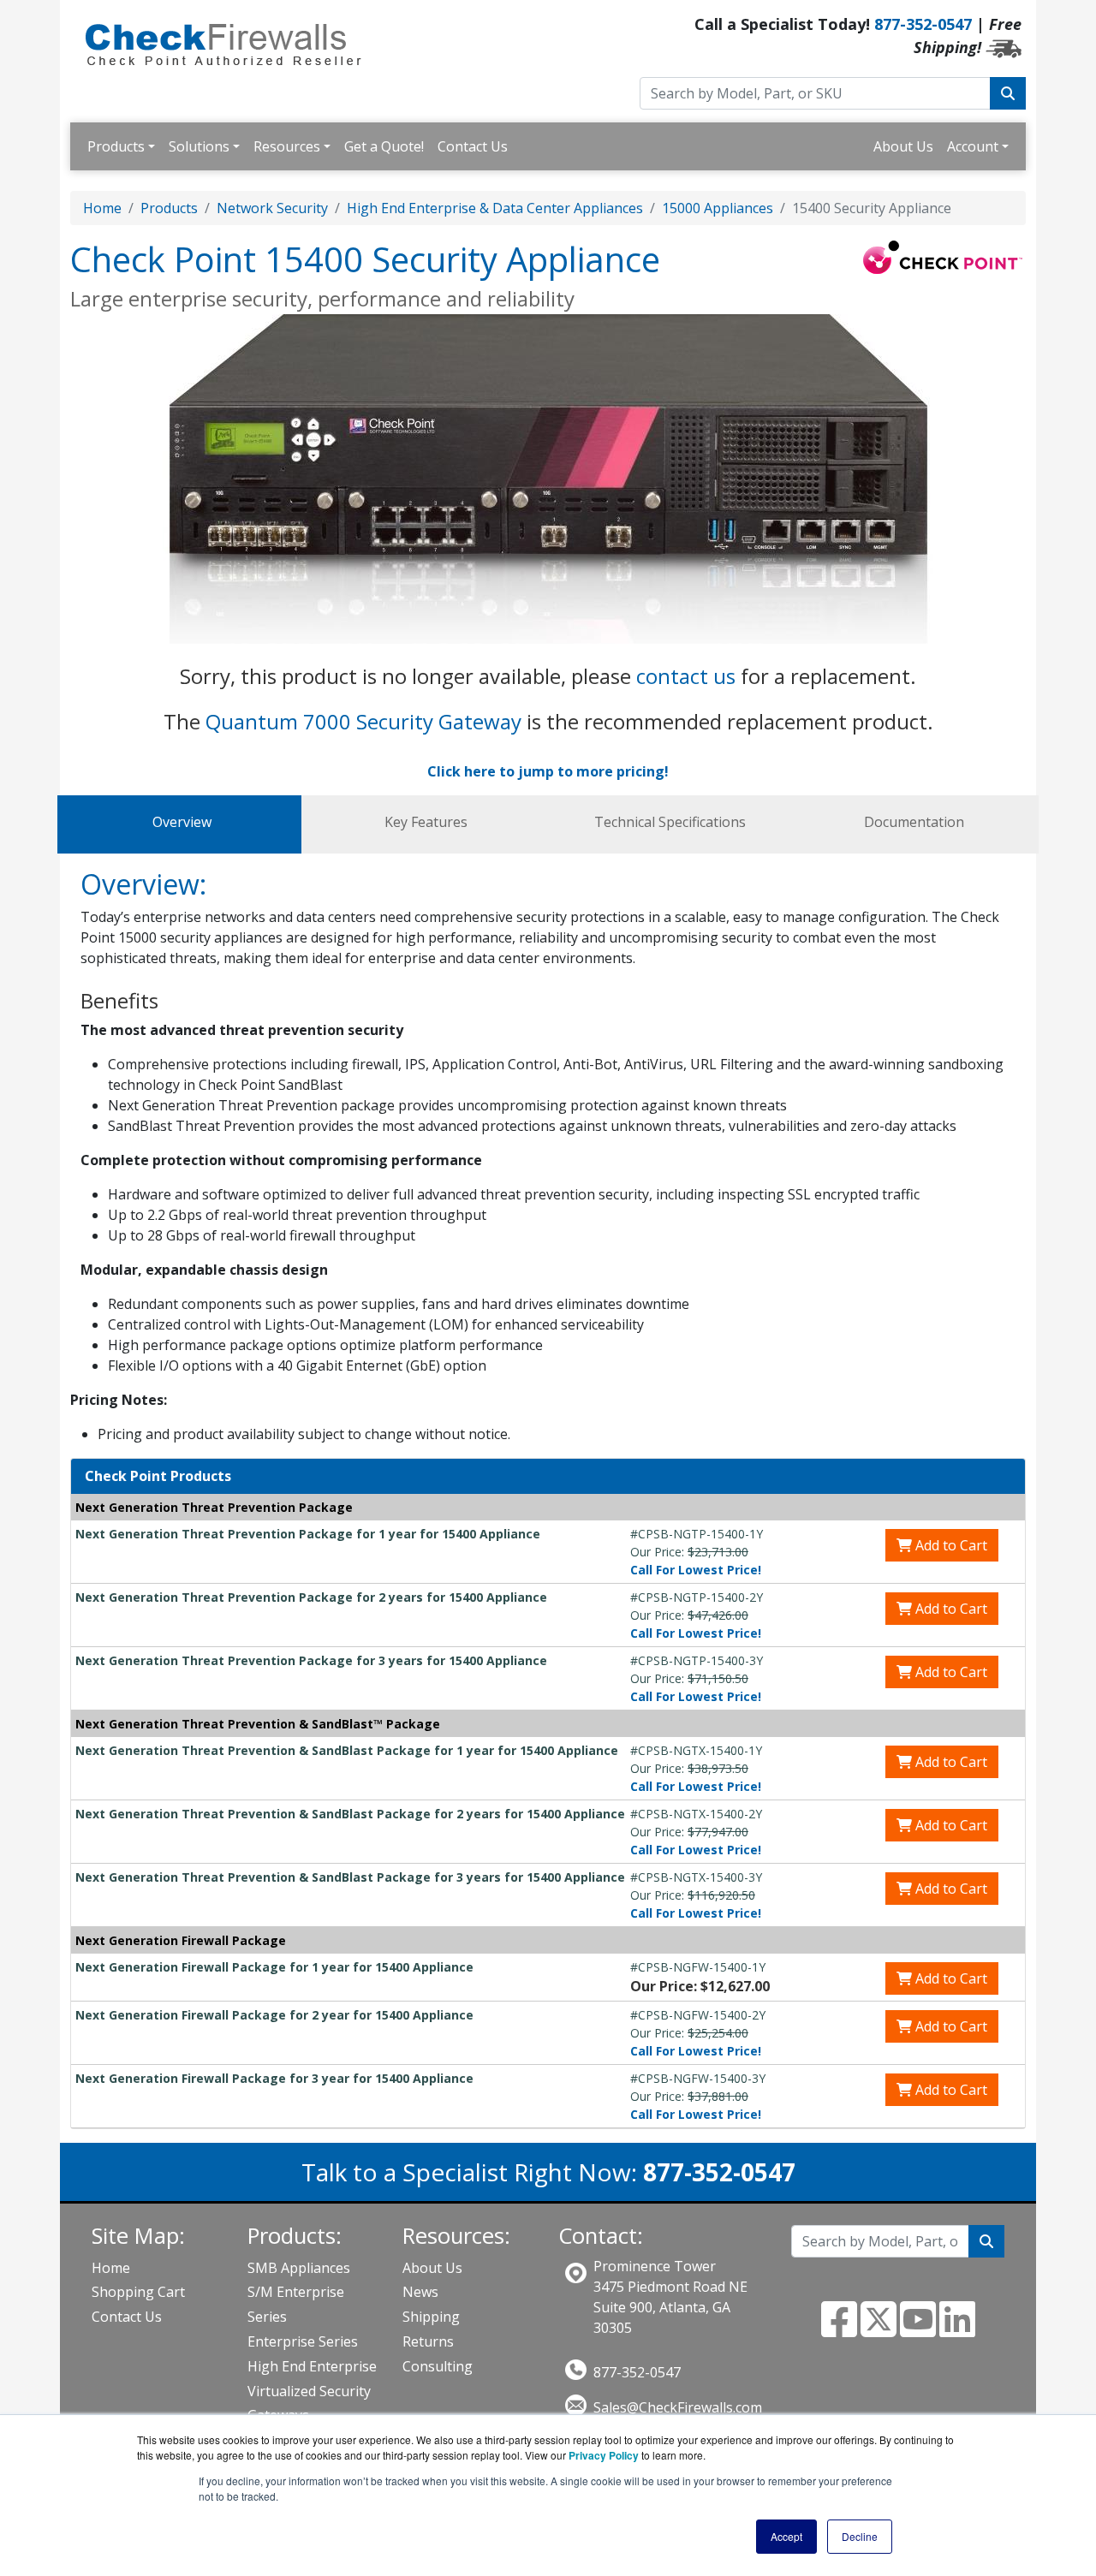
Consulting (438, 2366)
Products (116, 146)
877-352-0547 (923, 24)
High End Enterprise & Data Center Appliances (495, 208)
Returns (428, 2341)
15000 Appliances (718, 208)
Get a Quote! (384, 146)
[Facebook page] (839, 2329)
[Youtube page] (918, 2329)
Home (102, 208)
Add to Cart (950, 1545)
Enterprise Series (303, 2341)
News (420, 2292)
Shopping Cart (138, 2292)
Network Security (272, 208)
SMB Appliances (299, 2268)
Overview (182, 822)
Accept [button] (786, 2536)
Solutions (199, 146)
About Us (903, 146)
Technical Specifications (670, 822)
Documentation (914, 822)
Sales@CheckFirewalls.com (678, 2407)
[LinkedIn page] (957, 2329)
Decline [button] (860, 2536)
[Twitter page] (879, 2329)
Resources (287, 146)
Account (973, 146)
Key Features (426, 822)
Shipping (431, 2317)
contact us (686, 676)
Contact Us (473, 146)
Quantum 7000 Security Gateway (363, 721)
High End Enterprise (312, 2366)
